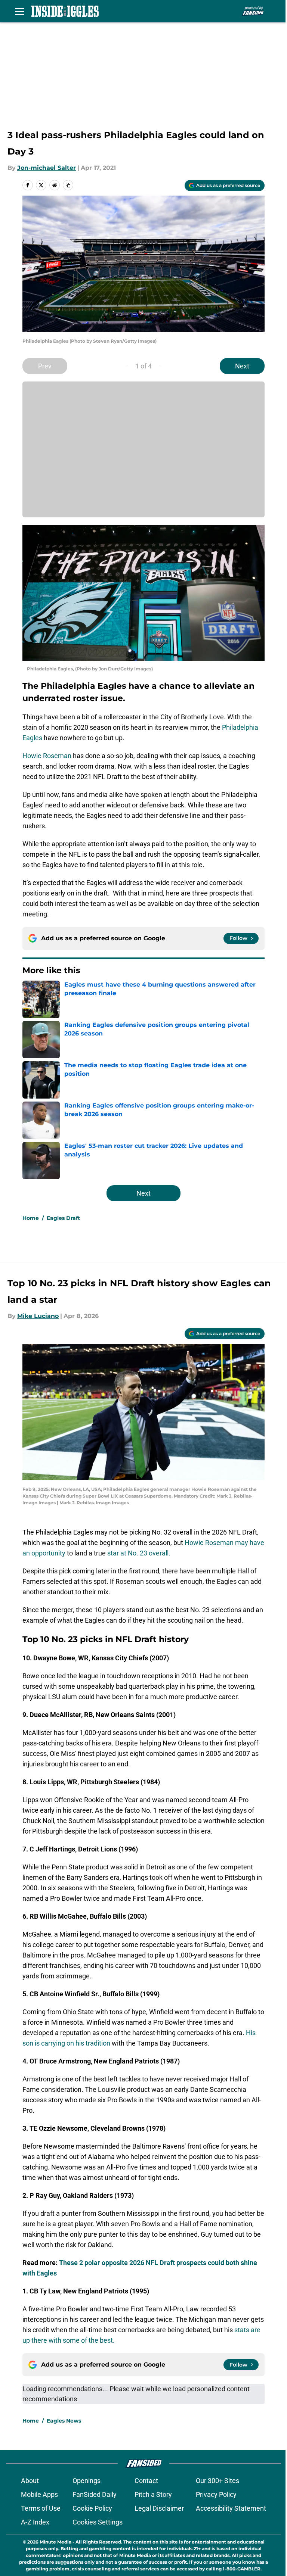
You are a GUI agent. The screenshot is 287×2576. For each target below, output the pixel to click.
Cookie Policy (92, 2508)
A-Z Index (35, 2522)
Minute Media (55, 2542)
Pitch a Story (153, 2494)
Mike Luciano (38, 1316)
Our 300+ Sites (217, 2481)
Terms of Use (41, 2508)
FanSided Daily (95, 2494)
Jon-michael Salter (47, 168)
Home (31, 1218)
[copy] (68, 185)
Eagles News (64, 2421)
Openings (87, 2481)
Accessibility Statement (231, 2508)
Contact (146, 2481)
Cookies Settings (98, 2522)
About (30, 2481)
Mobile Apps (39, 2494)
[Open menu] (19, 11)
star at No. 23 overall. (139, 1553)
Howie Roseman (47, 756)
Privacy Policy (216, 2494)
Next (242, 366)
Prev (45, 366)
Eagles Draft (63, 1218)
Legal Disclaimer (159, 2508)
